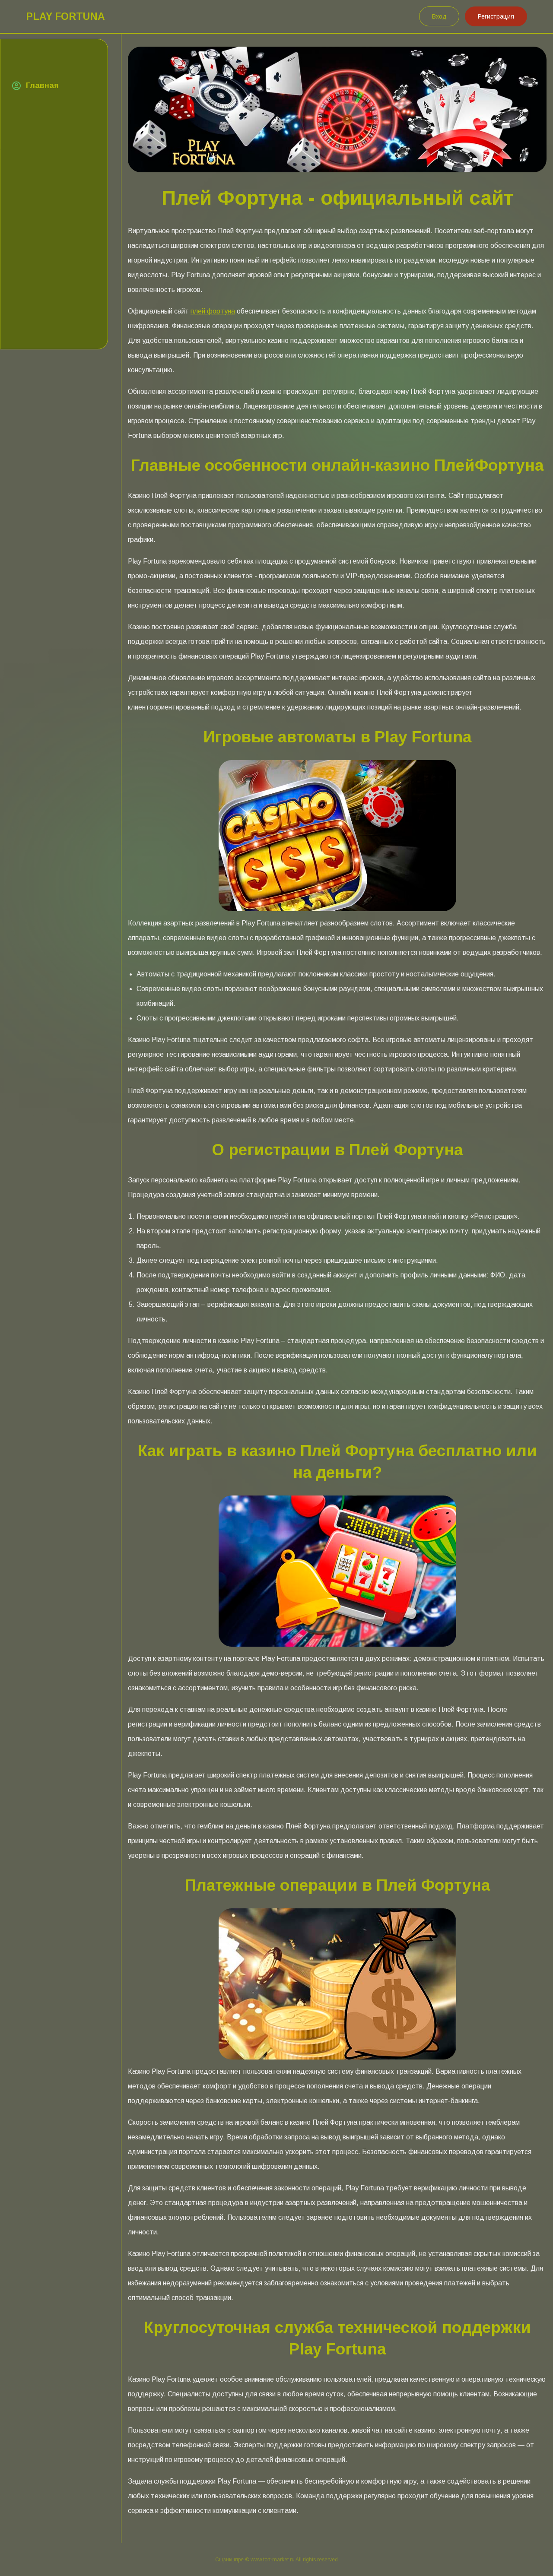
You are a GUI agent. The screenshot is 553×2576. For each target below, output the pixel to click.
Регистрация (496, 16)
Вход (439, 16)
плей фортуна (213, 311)
